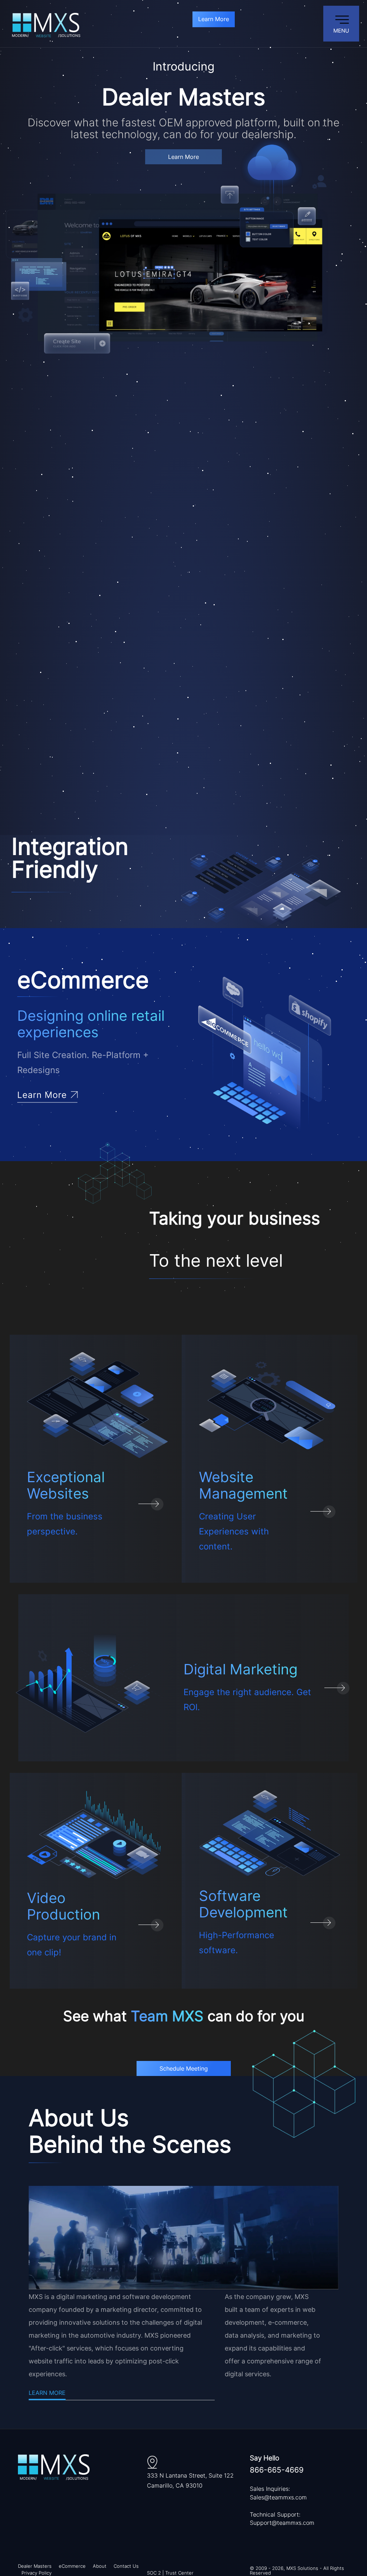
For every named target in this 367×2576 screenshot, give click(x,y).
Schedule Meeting (184, 2068)
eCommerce (72, 2566)
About (100, 2566)
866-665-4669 (277, 2470)
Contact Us (126, 2566)
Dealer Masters (35, 2566)
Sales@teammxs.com (278, 2497)
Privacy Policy (37, 2573)
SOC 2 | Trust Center (170, 2573)
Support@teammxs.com (282, 2523)
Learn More (214, 19)
